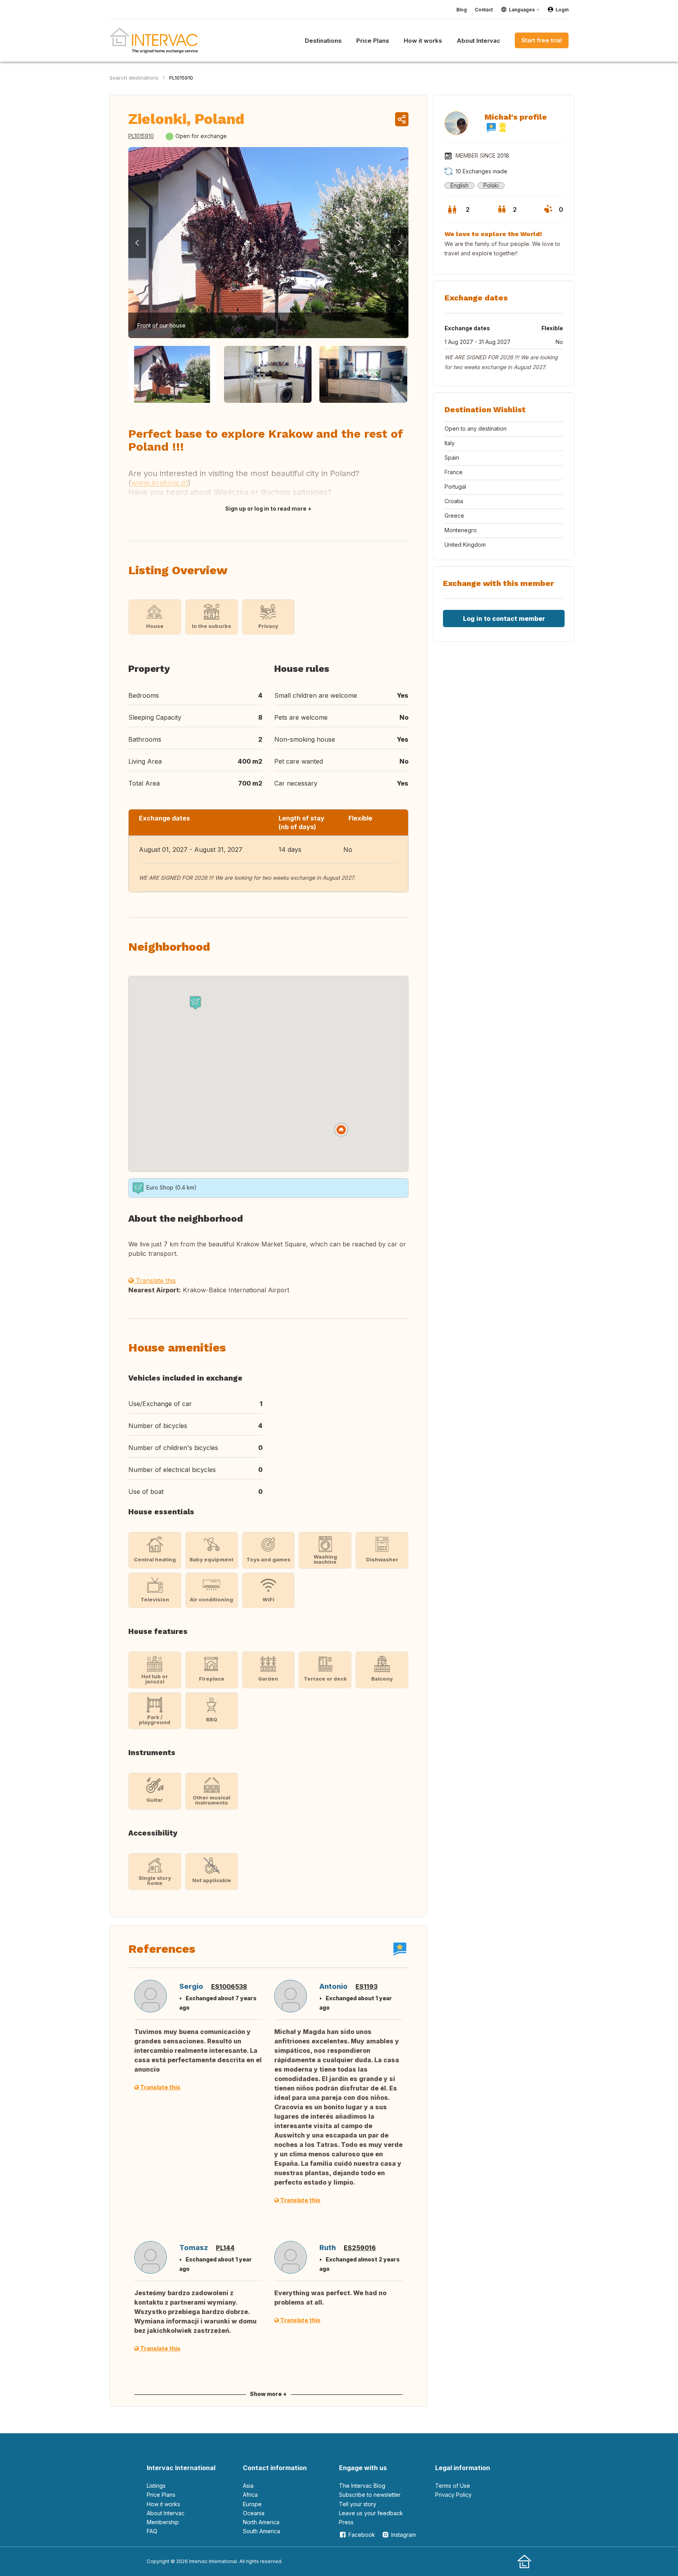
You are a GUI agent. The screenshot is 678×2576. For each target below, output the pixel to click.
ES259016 (360, 2248)
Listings (156, 2486)
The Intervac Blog (362, 2486)
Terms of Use (453, 2486)
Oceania (254, 2513)
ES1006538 (229, 1987)
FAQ (152, 2531)
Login (562, 10)
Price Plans (161, 2495)
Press (346, 2522)
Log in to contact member (504, 619)
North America (261, 2522)
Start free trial (542, 40)
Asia (248, 2486)
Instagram (404, 2535)
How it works (163, 2504)
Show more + (268, 2394)
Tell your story (358, 2504)
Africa (250, 2495)
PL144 (225, 2248)
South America (262, 2531)
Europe (252, 2504)
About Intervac (166, 2513)
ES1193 (366, 1987)
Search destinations (134, 78)
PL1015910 (181, 78)
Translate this (155, 1281)
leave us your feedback (371, 2513)
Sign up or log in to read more (266, 508)
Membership (163, 2522)
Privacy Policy (453, 2495)
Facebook (362, 2535)
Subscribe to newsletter (370, 2495)
